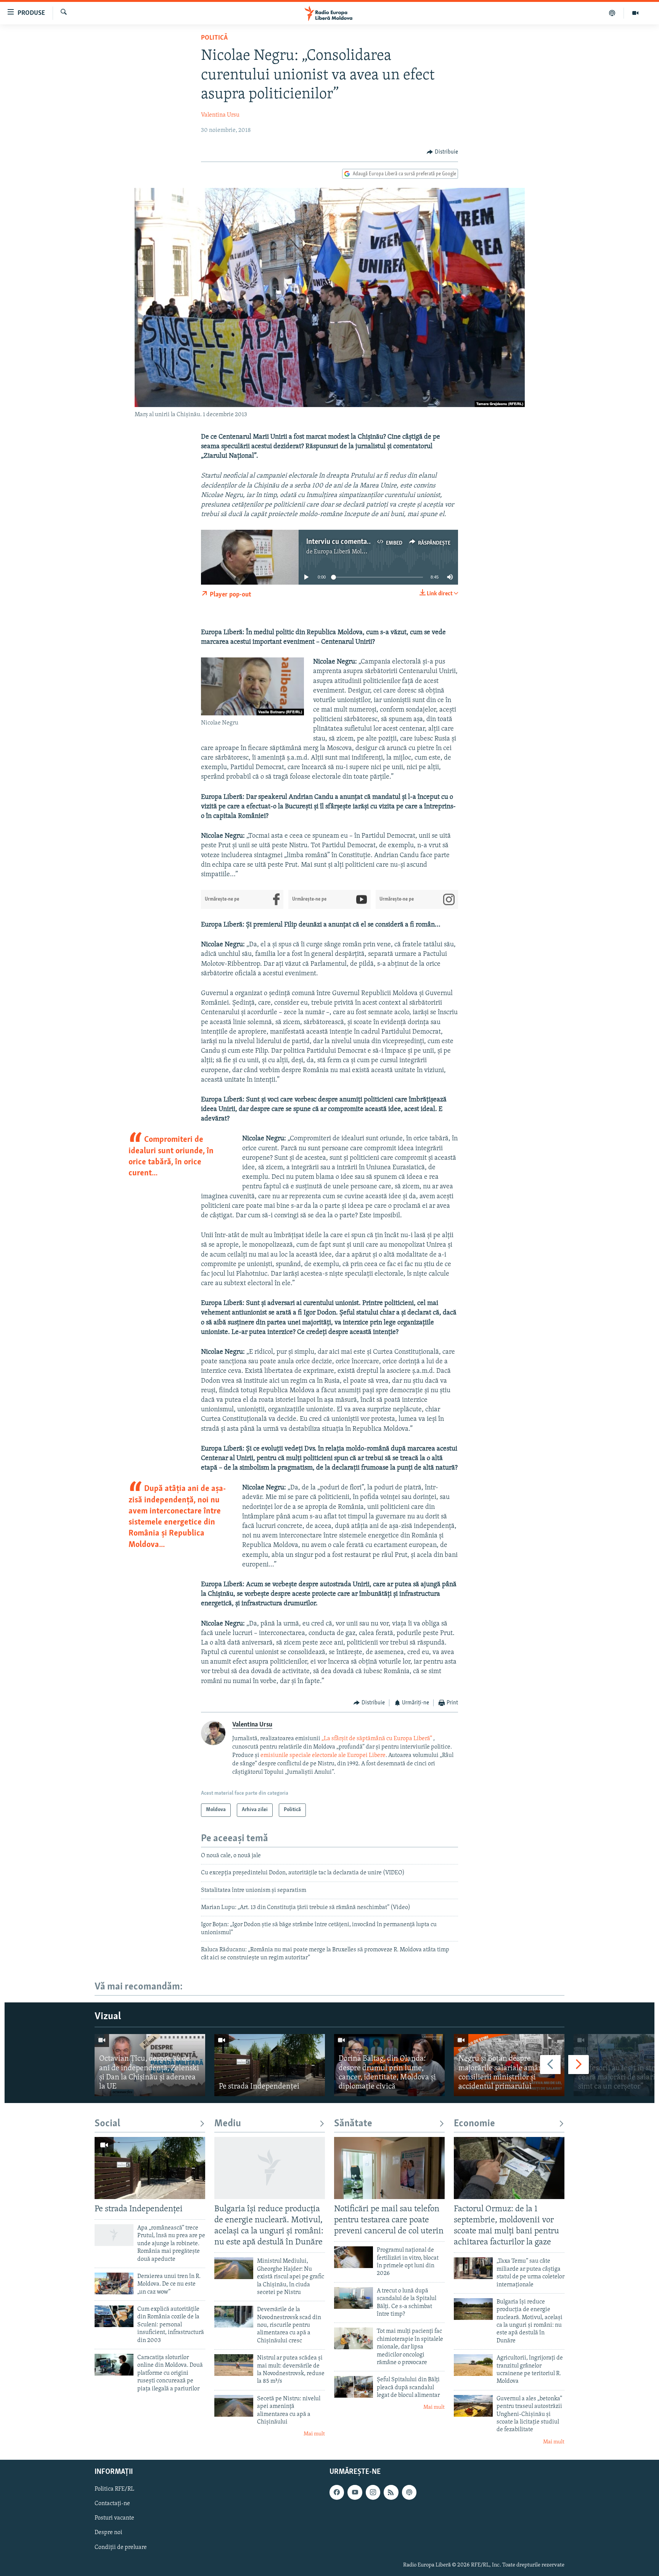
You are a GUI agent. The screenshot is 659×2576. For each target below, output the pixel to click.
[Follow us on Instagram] (373, 2493)
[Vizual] (635, 13)
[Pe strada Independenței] (270, 2065)
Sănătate (353, 2124)
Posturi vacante (114, 2518)
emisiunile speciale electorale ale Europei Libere (323, 1755)
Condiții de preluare (121, 2547)
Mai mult (314, 2434)
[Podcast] (612, 13)
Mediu (228, 2124)
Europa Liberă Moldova (344, 552)
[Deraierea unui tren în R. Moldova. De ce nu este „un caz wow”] (114, 2283)
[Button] (442, 152)
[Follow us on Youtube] (355, 2493)
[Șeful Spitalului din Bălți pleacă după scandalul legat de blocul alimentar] (354, 2387)
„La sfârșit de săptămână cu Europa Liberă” (377, 1739)
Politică (214, 38)
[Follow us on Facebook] (337, 2493)
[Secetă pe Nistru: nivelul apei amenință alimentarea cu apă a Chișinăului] (234, 2406)
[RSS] (391, 2493)
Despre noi (108, 2533)
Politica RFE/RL (114, 2489)
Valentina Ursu (220, 115)
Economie (474, 2124)
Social (107, 2124)
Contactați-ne (112, 2504)
